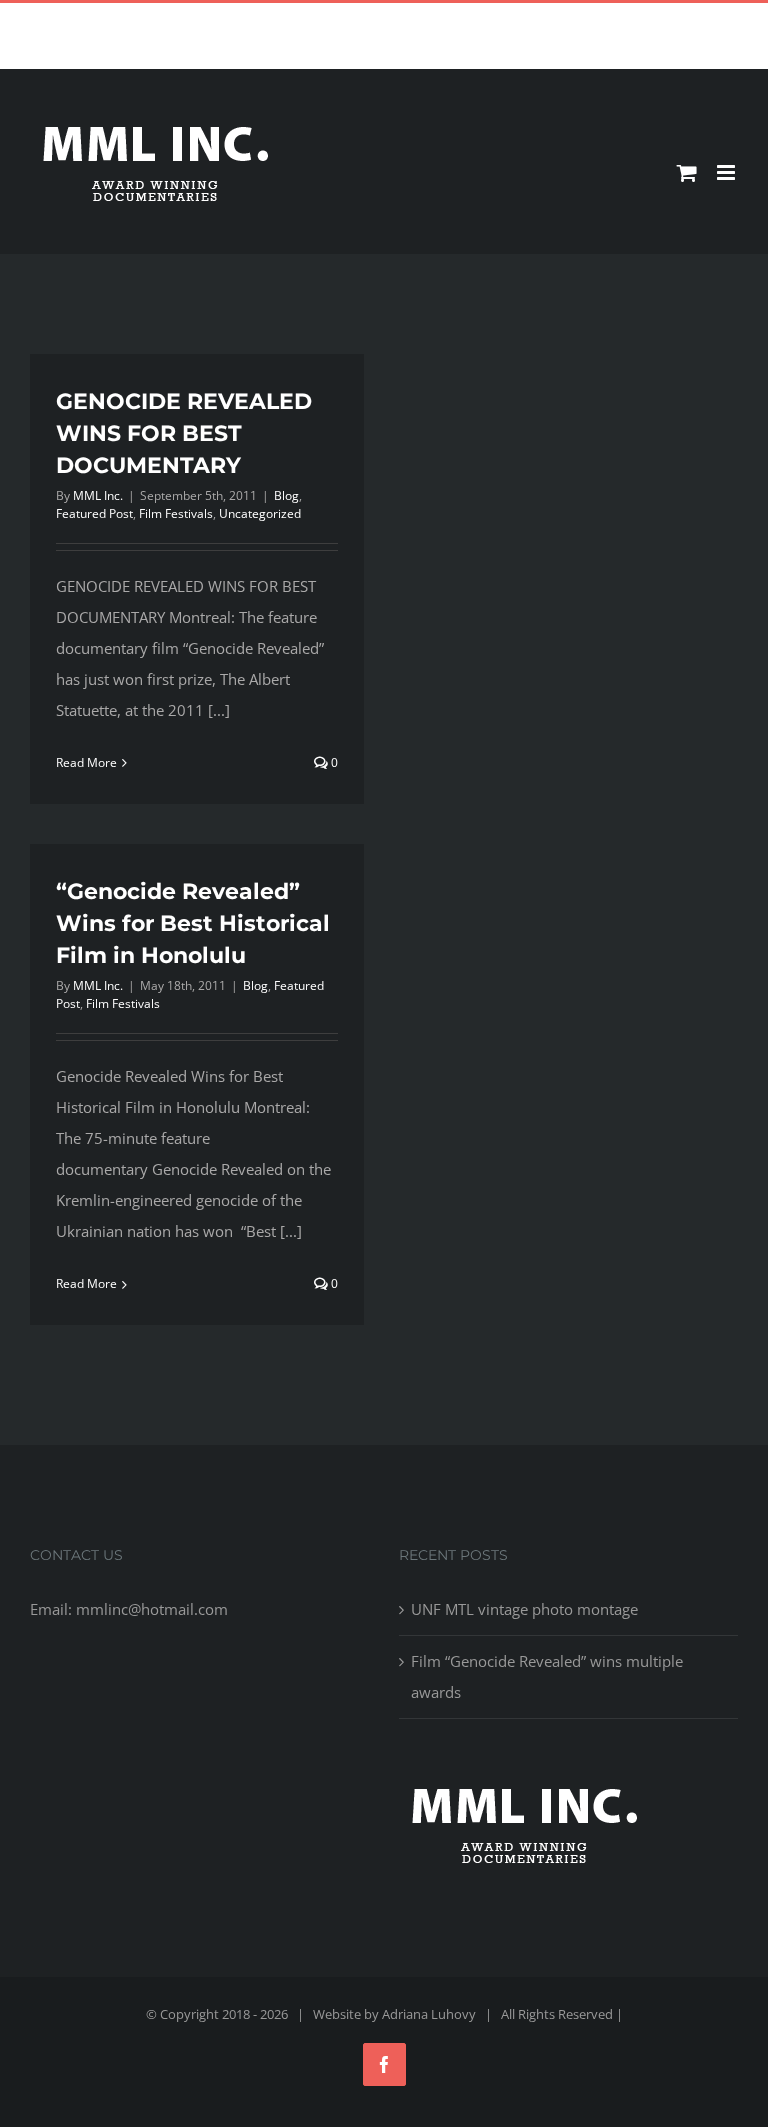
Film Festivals (176, 513)
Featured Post (94, 513)
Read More (86, 762)
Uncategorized (260, 513)
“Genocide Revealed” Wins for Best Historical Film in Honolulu (193, 923)
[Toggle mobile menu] (727, 172)
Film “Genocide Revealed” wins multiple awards (547, 1676)
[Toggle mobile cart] (687, 172)
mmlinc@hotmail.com (430, 18)
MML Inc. (98, 495)
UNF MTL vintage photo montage (524, 1609)
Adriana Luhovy (429, 2014)
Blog (286, 495)
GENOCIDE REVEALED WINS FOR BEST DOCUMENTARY (184, 433)
